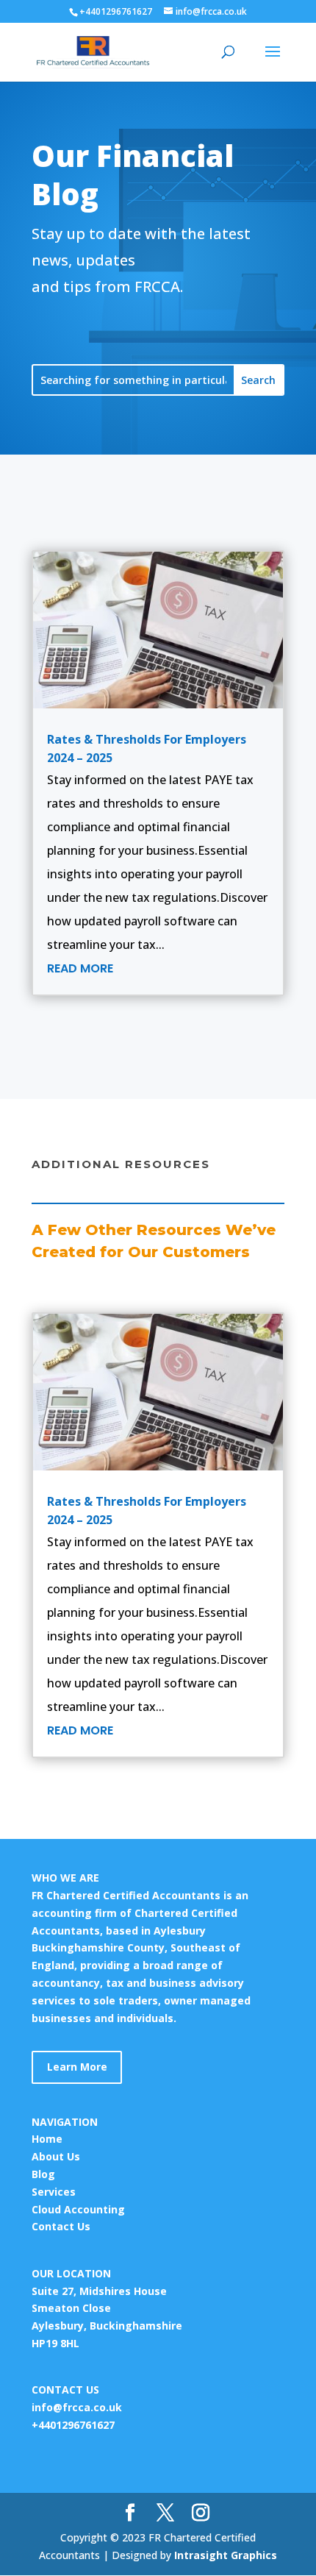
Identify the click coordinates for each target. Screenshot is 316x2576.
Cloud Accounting (78, 2209)
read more (80, 968)
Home (47, 2139)
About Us (56, 2156)
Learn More (77, 2067)
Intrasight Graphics (226, 2555)
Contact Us (61, 2226)
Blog (43, 2174)
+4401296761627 (73, 2425)
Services (54, 2192)
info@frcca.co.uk (77, 2407)
